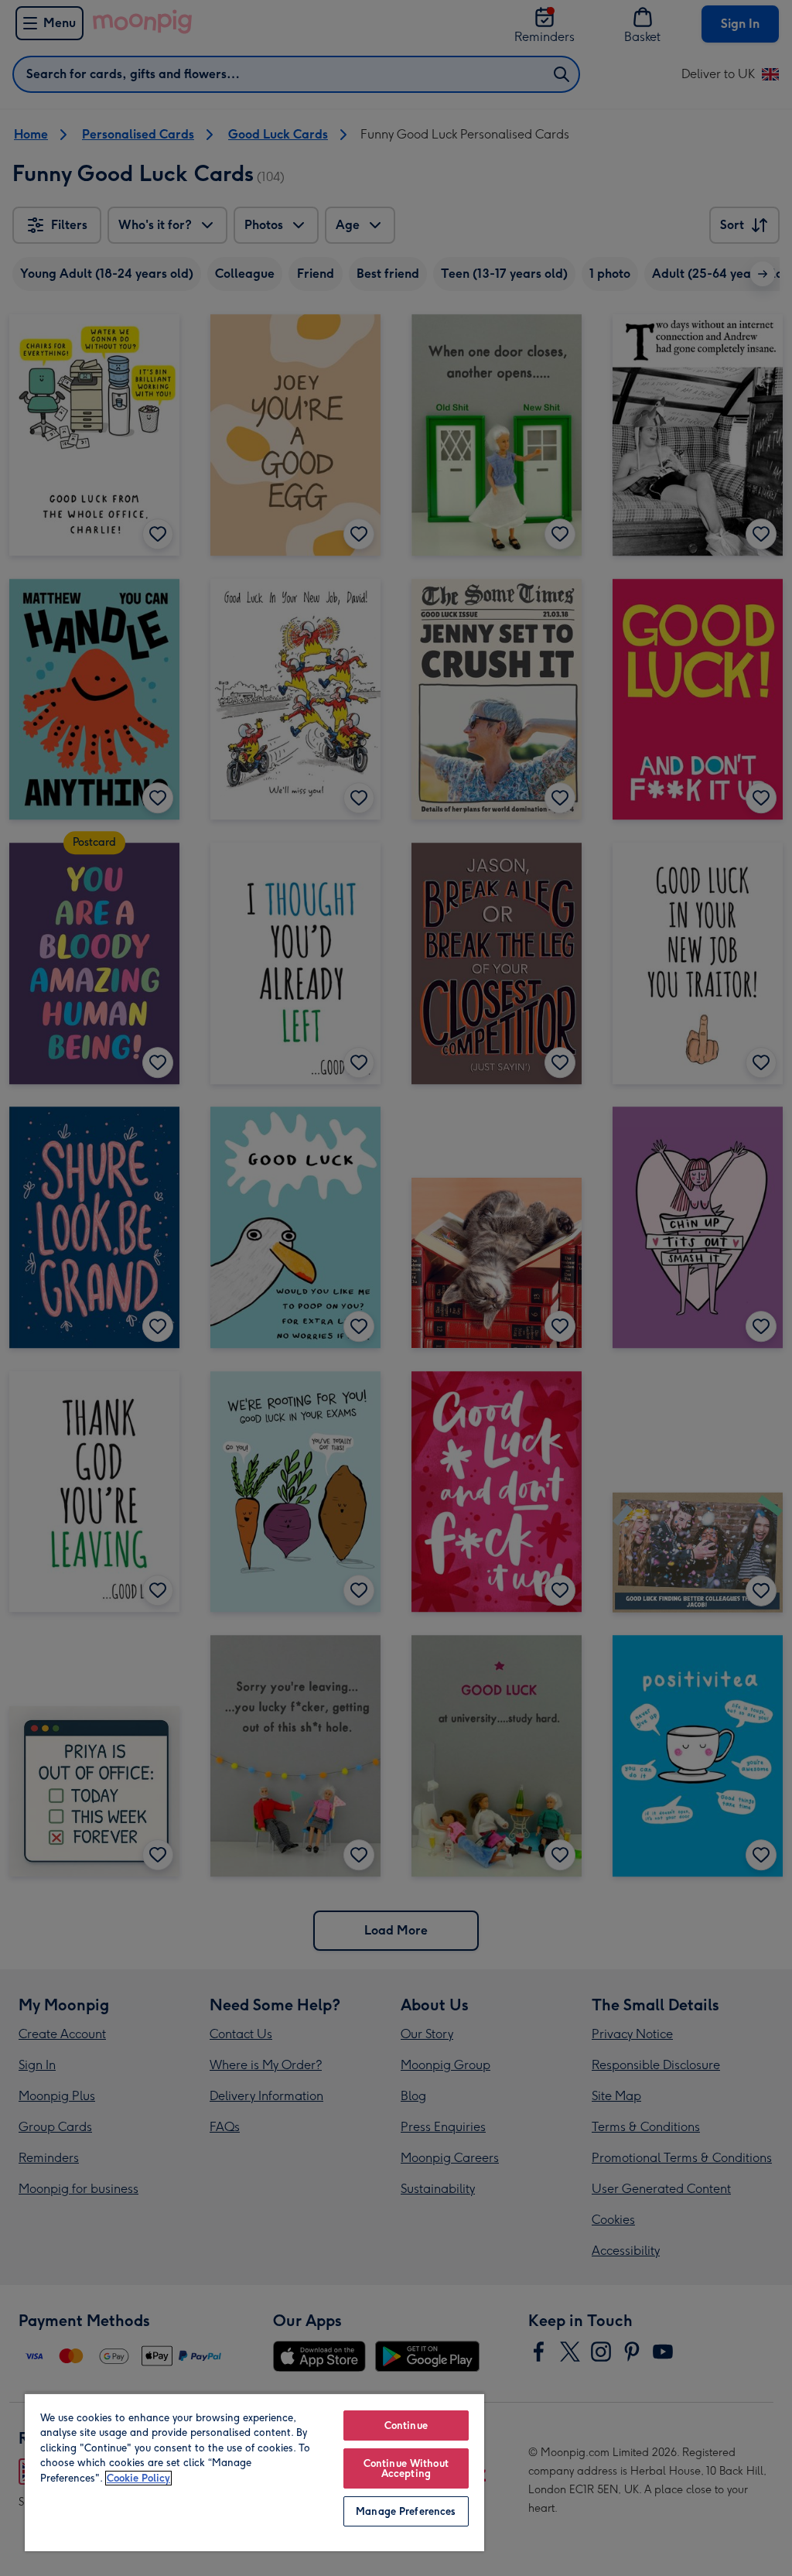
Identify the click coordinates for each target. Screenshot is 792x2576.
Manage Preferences (406, 2511)
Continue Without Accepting (406, 2468)
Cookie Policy (138, 2478)
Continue (406, 2425)
